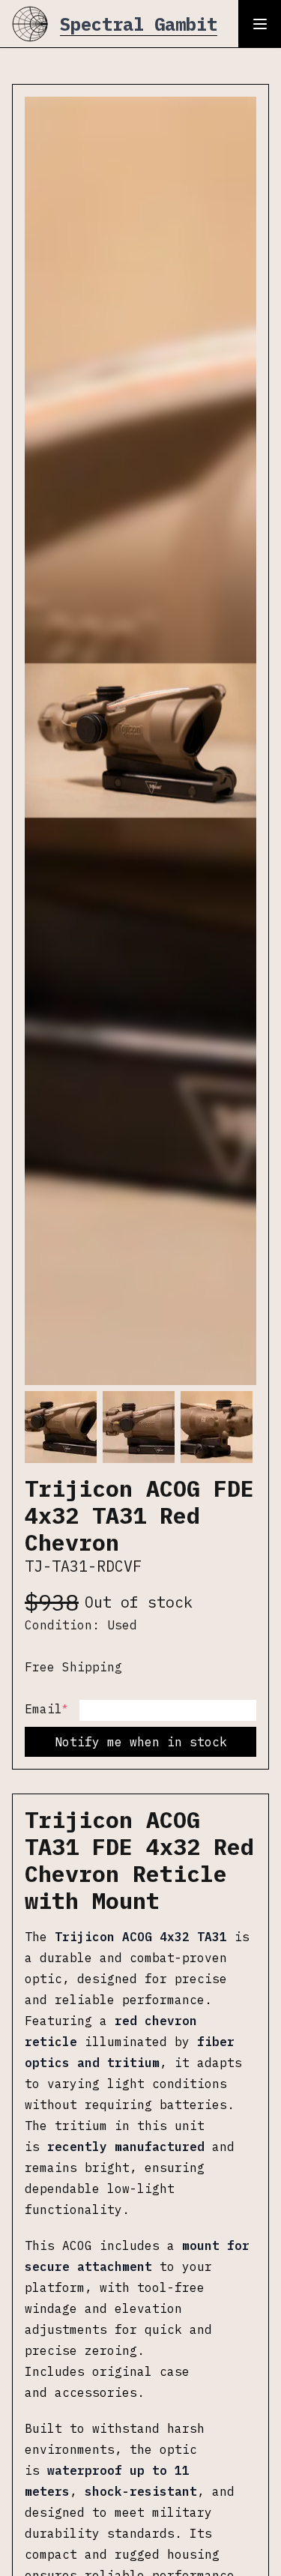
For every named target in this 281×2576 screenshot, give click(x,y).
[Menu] (260, 24)
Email (46, 1708)
